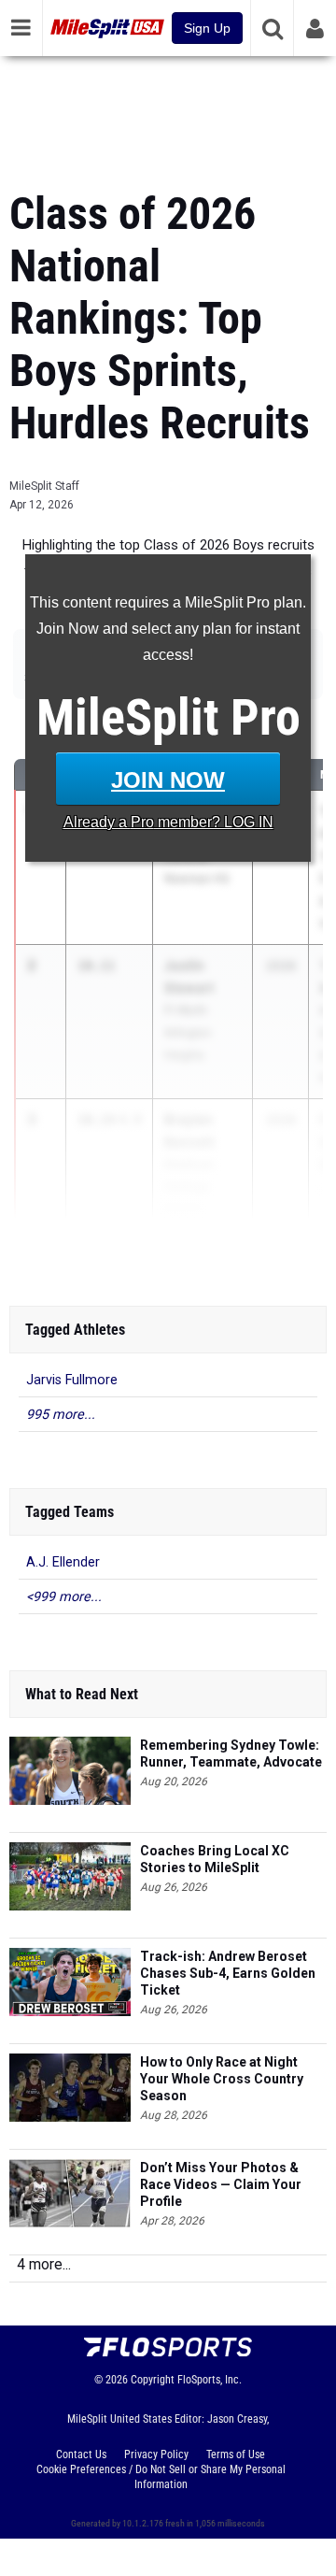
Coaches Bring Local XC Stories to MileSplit (215, 1859)
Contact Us (81, 2454)
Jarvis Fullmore (72, 1380)
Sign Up (207, 28)
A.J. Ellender (63, 1562)
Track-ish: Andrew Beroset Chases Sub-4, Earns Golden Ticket (228, 1973)
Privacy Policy (156, 2454)
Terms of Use (236, 2454)
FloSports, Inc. (210, 2380)
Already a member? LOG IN (168, 822)
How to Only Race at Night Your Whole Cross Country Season (222, 2079)
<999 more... (64, 1597)
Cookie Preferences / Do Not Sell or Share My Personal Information (161, 2477)
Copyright (153, 2380)
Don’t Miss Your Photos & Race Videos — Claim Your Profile (221, 2184)
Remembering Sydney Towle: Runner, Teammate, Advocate (231, 1753)
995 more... (61, 1415)
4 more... (44, 2264)
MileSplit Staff (44, 486)
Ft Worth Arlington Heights (188, 1032)
